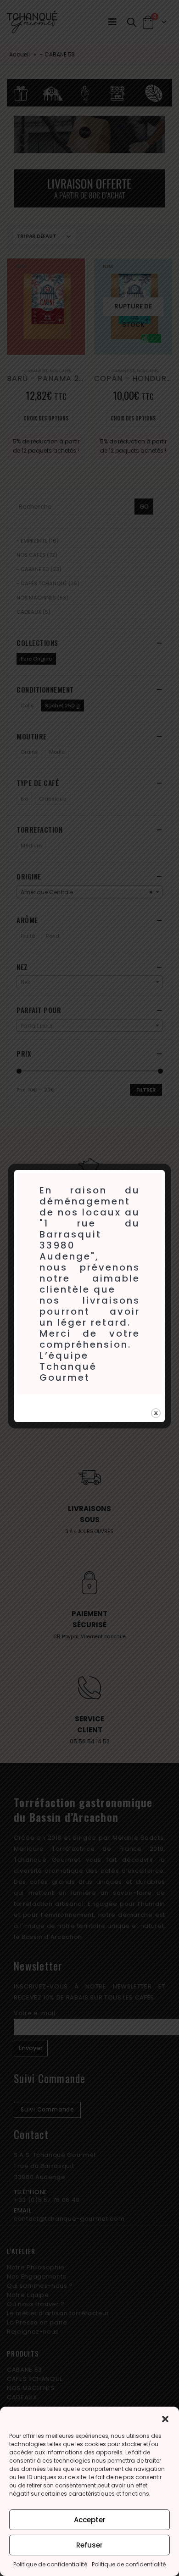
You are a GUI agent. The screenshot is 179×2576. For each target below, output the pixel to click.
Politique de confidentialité (50, 2564)
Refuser (89, 2545)
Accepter (90, 2520)
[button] (165, 2418)
